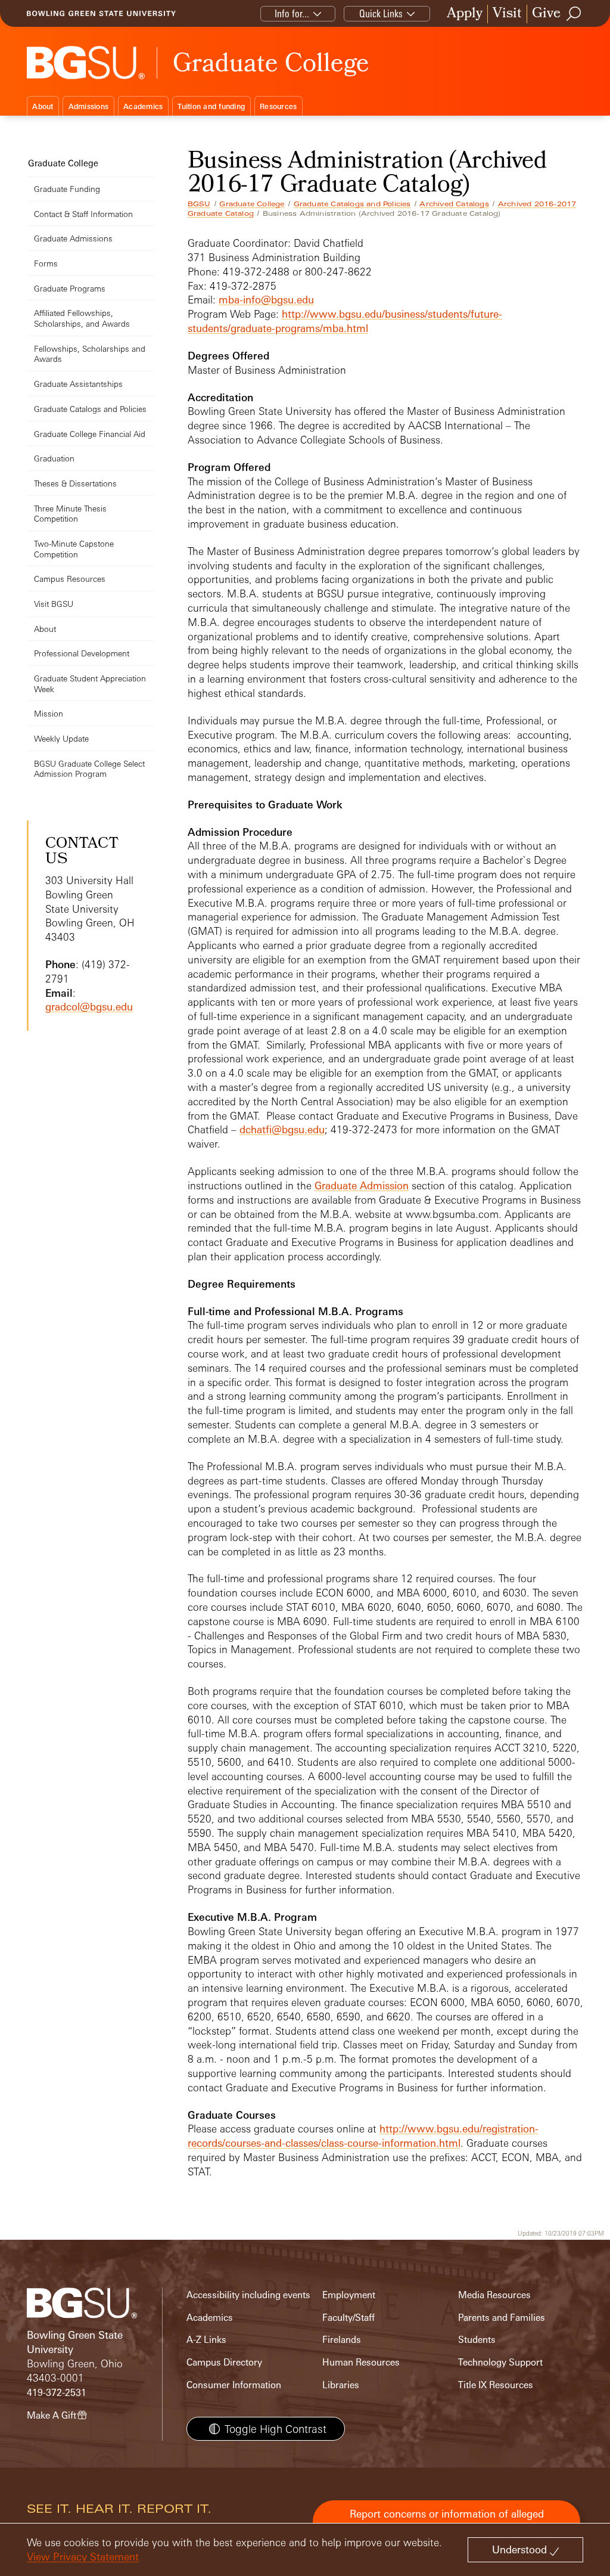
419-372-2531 (57, 2393)
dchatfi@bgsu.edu (282, 1129)
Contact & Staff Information (83, 214)
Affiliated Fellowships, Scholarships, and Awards (82, 318)
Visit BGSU (54, 604)
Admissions (89, 106)
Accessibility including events (248, 2295)
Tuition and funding (211, 106)
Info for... (292, 13)
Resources (278, 106)
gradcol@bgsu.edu (89, 1007)
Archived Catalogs (454, 204)
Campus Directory (224, 2362)
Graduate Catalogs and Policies (352, 204)
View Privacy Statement (83, 2557)
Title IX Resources (496, 2385)
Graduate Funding (67, 189)
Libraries (341, 2385)
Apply (465, 14)
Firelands (342, 2340)
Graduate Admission (362, 1185)
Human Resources (361, 2362)
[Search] (574, 14)
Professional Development (82, 653)
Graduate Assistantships (78, 384)
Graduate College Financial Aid (90, 434)
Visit (507, 14)
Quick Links (381, 13)
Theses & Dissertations (75, 483)
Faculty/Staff (348, 2318)
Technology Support (500, 2362)
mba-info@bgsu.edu (266, 300)
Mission (49, 713)
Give (546, 14)
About (43, 106)
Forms (46, 263)
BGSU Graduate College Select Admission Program (89, 769)
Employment (349, 2295)
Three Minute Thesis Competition (70, 514)
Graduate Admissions (73, 238)
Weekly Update (61, 738)
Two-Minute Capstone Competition (74, 549)
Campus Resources (70, 579)
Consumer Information (234, 2385)
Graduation (54, 458)
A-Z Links (206, 2340)
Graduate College (252, 204)
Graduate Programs (70, 288)
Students (477, 2340)
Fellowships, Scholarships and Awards (90, 354)
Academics (143, 106)
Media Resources (494, 2295)
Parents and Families (502, 2318)
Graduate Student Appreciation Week (90, 683)
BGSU (199, 204)
